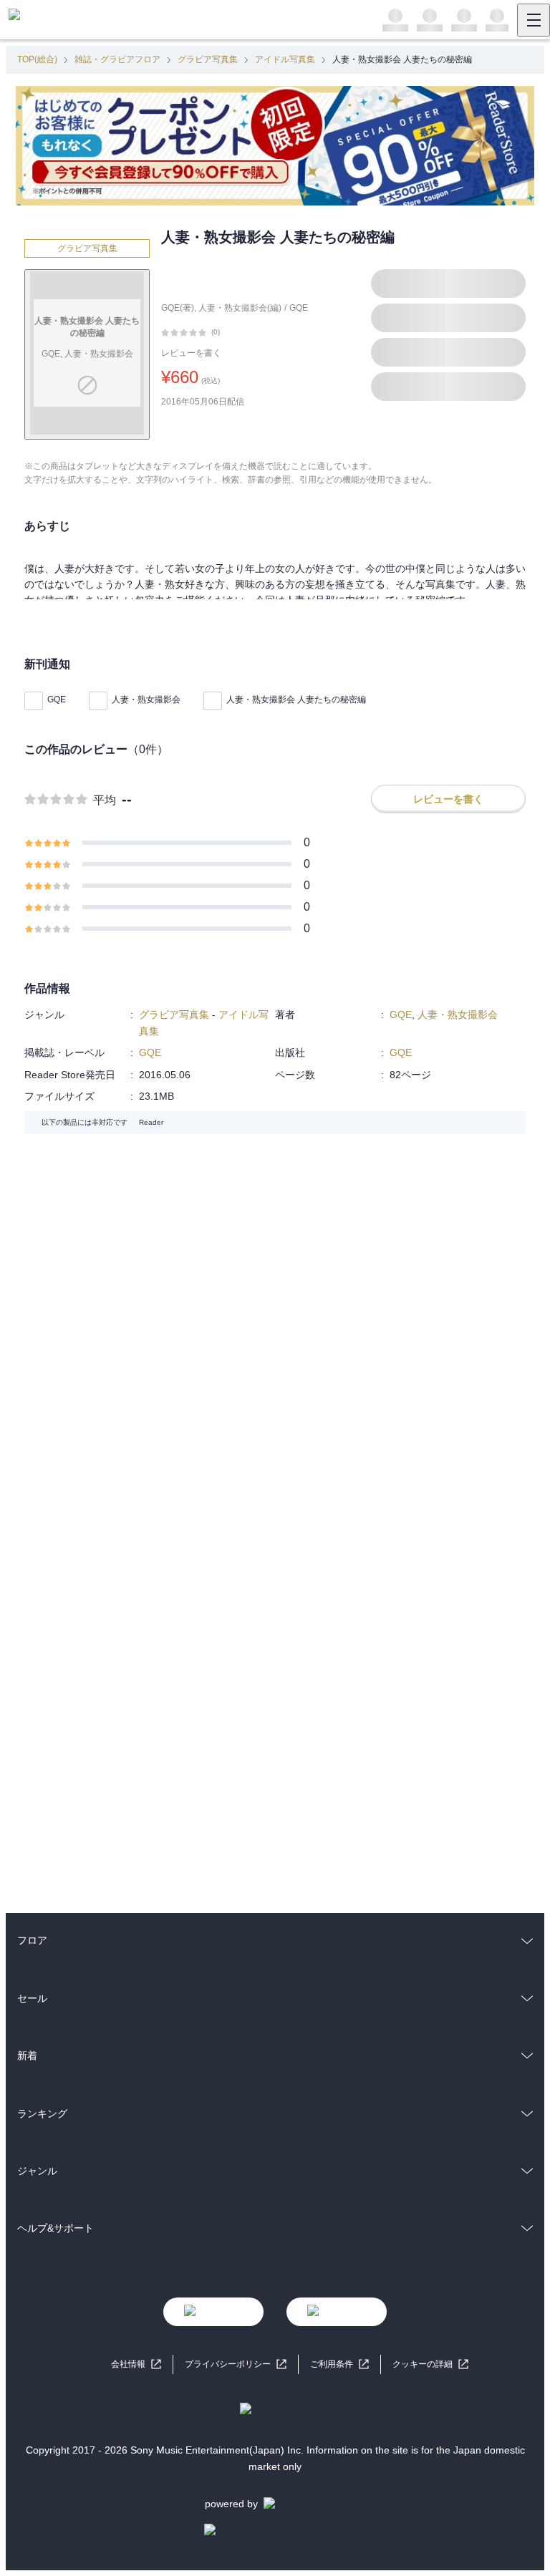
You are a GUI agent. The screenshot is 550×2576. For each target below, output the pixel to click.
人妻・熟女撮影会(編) (240, 308)
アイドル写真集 (285, 59)
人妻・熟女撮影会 (146, 699)
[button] (430, 2364)
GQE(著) (178, 308)
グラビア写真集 (208, 59)
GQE (299, 308)
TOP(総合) (37, 59)
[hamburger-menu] (534, 20)
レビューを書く (191, 353)
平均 (105, 800)
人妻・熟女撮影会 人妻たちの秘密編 (296, 699)
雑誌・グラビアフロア (117, 59)
